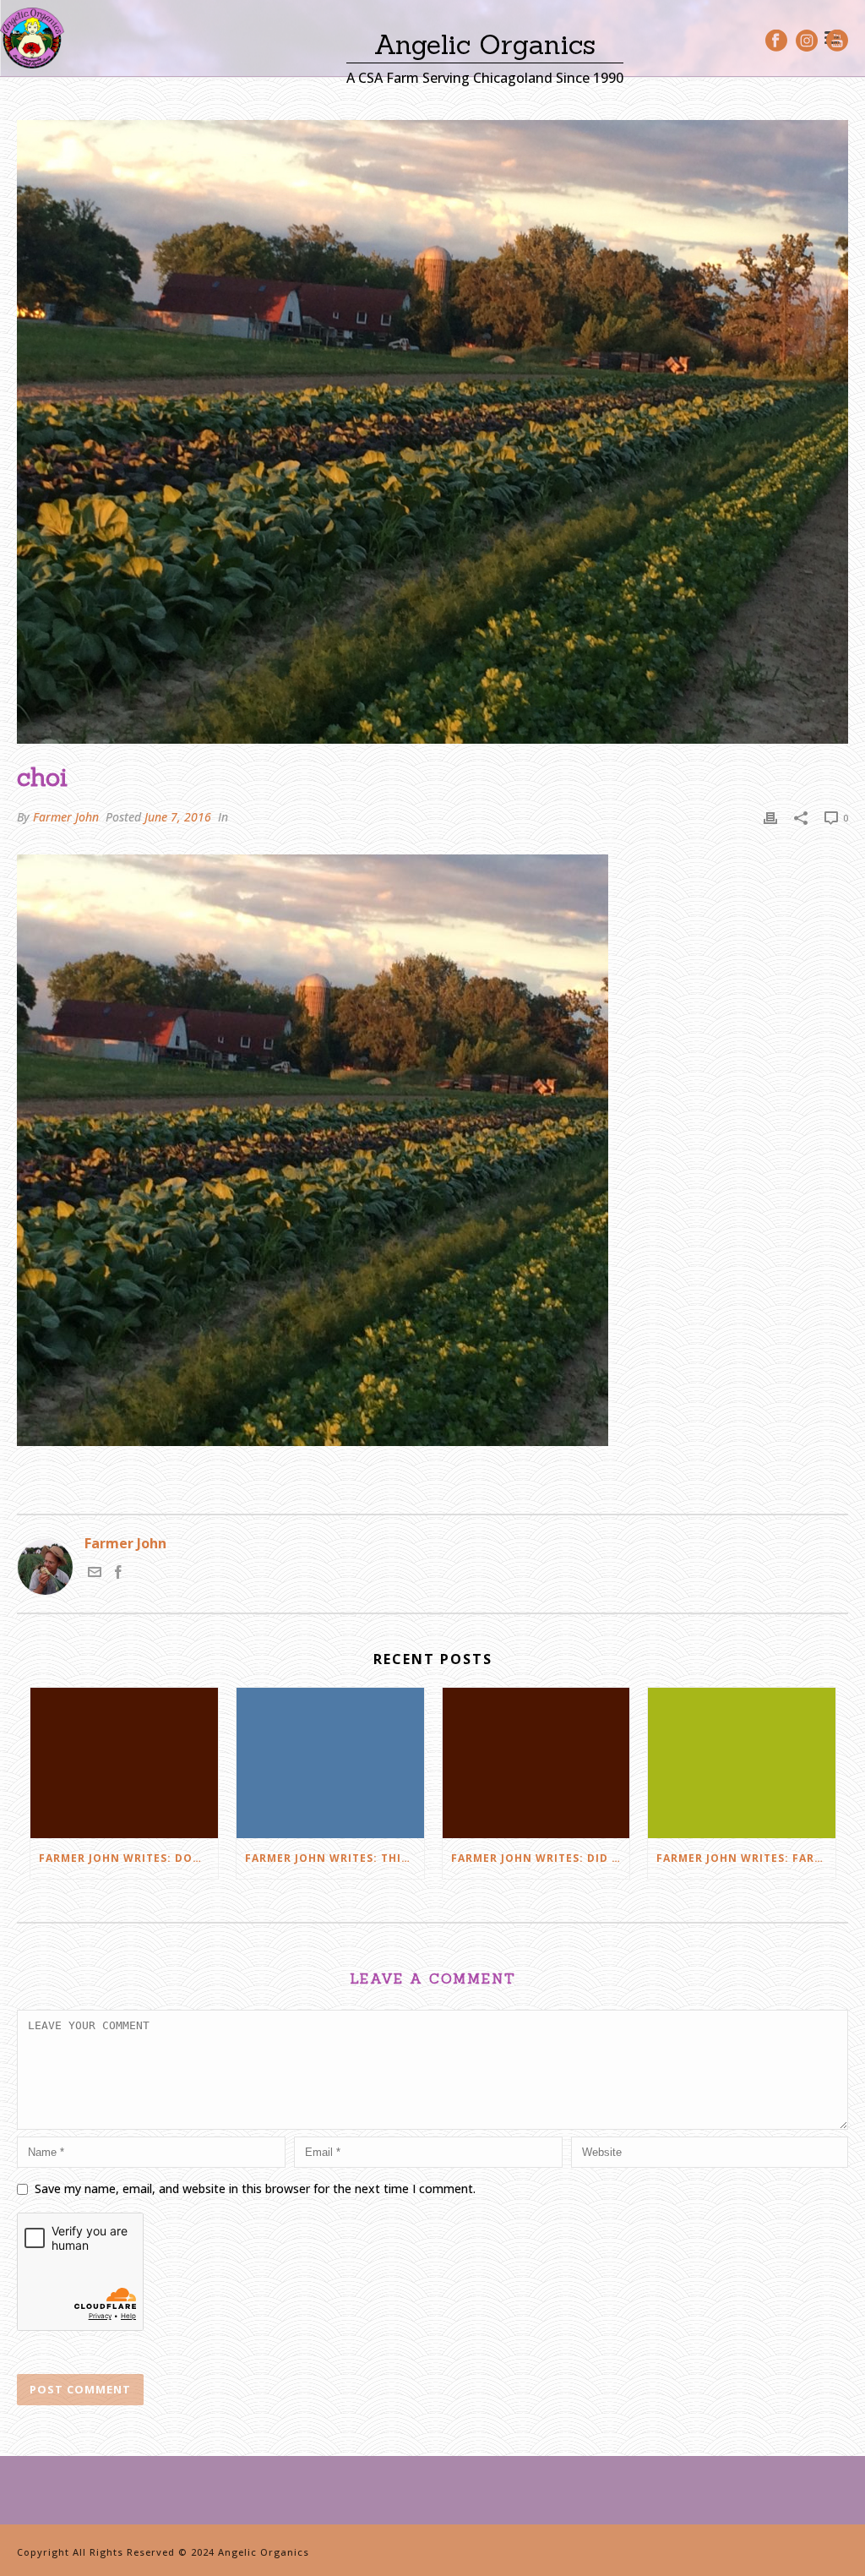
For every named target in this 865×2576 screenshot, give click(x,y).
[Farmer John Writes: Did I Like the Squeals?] (536, 1763)
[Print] (770, 817)
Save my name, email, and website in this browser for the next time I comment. (255, 2189)
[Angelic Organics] (32, 38)
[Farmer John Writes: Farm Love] (742, 1763)
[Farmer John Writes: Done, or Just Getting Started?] (124, 1763)
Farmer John (66, 817)
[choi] (432, 432)
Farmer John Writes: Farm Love (746, 1858)
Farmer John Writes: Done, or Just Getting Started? (128, 1858)
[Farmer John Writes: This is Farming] (330, 1763)
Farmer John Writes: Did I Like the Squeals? (541, 1858)
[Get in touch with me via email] (95, 1574)
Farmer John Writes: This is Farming (335, 1858)
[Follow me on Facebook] (118, 1574)
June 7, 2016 (178, 817)
